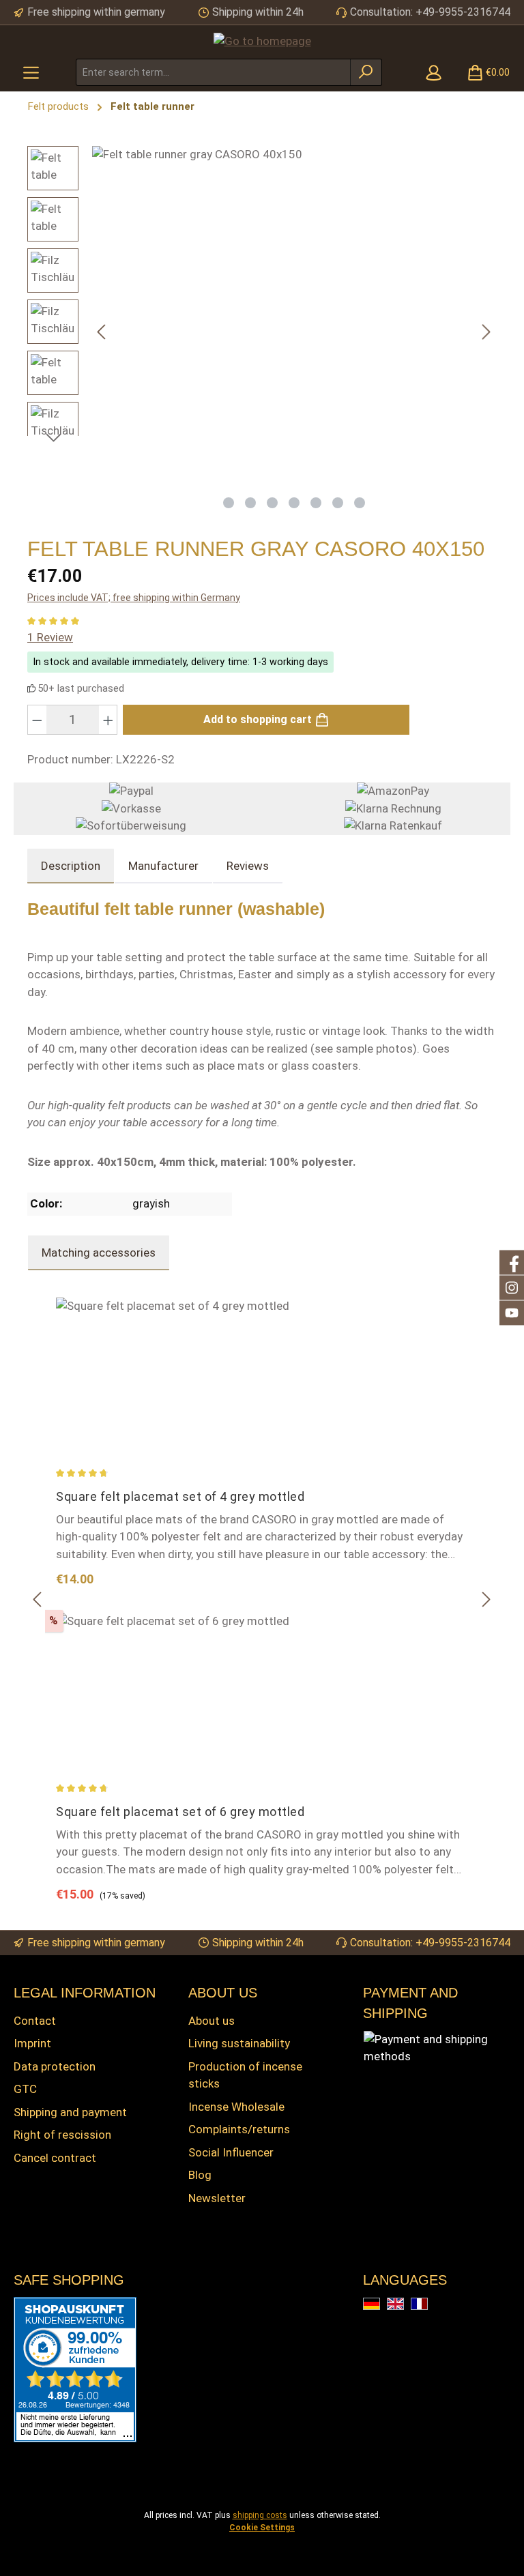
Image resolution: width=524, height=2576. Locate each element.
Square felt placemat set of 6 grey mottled (180, 1812)
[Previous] (102, 332)
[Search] (366, 72)
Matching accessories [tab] (99, 1253)
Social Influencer (231, 2152)
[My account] (434, 72)
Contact (35, 2021)
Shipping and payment (70, 2112)
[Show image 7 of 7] (360, 503)
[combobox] (213, 72)
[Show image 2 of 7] (250, 503)
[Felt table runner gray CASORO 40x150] (294, 317)
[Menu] (31, 72)
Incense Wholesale (236, 2107)
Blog (200, 2175)
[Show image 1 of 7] (229, 503)
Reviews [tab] (248, 866)
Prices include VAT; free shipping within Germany (134, 598)
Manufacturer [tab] (163, 866)
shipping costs (260, 2515)
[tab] (71, 866)
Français (427, 2305)
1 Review (50, 637)
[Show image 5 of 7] (316, 503)
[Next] (486, 332)
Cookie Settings (262, 2528)
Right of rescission (62, 2135)
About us (212, 2021)
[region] (262, 332)
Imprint (32, 2043)
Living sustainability (239, 2043)
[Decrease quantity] (37, 720)
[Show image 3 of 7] (272, 503)
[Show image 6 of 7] (338, 503)
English (404, 2305)
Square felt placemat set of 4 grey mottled (180, 1496)
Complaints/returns (239, 2129)
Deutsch (380, 2305)
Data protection (55, 2066)
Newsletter (217, 2198)
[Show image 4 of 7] (294, 503)
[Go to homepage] (262, 41)
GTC (25, 2089)
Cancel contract (55, 2158)
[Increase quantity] (108, 720)
